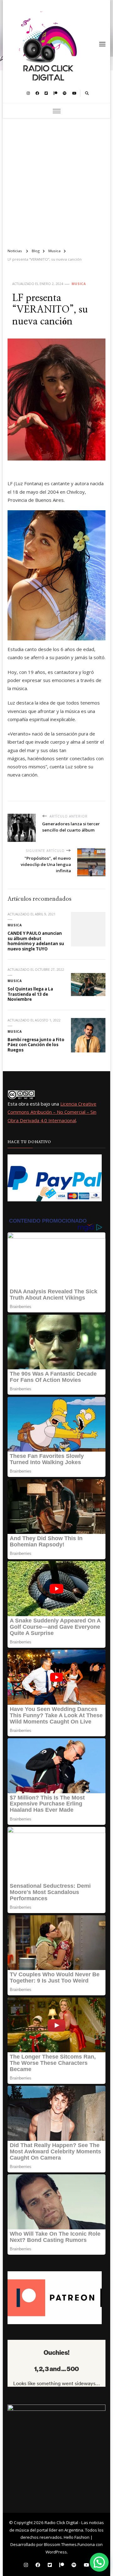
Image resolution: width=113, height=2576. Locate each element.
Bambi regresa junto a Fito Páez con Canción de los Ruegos (36, 1045)
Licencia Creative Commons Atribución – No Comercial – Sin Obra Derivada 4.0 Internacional (52, 1112)
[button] (99, 2562)
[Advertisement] (56, 181)
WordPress (56, 2552)
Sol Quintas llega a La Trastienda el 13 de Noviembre (30, 994)
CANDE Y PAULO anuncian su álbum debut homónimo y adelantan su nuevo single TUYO (36, 941)
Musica (79, 284)
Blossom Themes (60, 2544)
